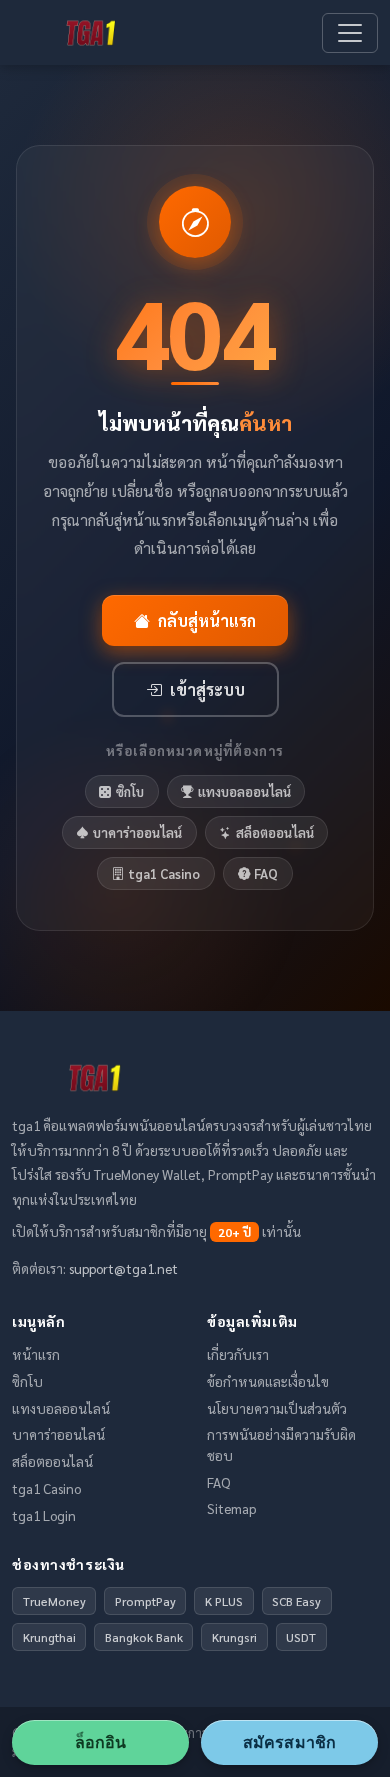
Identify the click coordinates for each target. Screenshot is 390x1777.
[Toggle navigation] (350, 33)
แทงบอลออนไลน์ (244, 791)
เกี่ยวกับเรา (238, 1354)
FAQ (266, 873)
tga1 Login (44, 1515)
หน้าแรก (36, 1354)
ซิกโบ (130, 791)
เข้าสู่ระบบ (207, 689)
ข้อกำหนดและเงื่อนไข (268, 1381)
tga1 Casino (164, 873)
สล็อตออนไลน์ (275, 832)
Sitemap (231, 1508)
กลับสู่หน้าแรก (207, 620)
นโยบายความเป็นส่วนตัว (277, 1408)
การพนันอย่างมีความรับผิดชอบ (281, 1444)
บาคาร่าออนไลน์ (137, 832)
